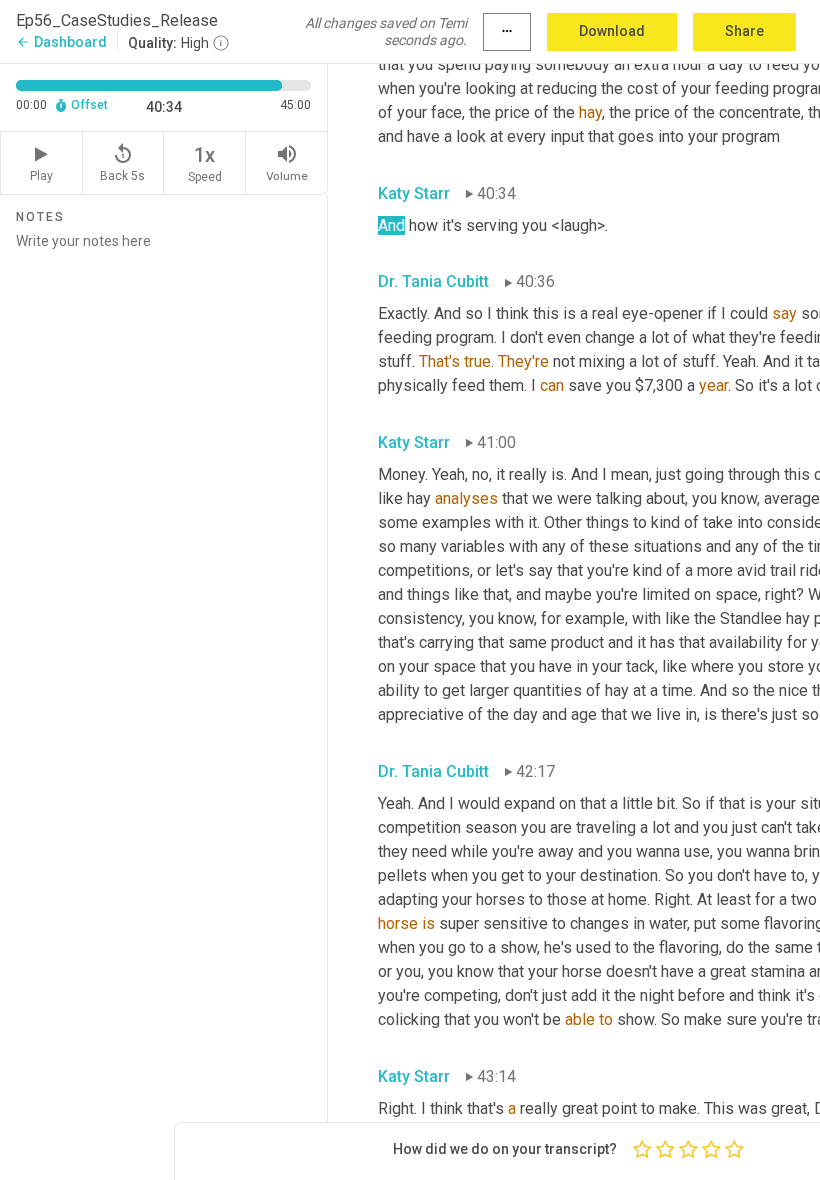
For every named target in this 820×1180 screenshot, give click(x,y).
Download (612, 31)
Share (744, 31)
